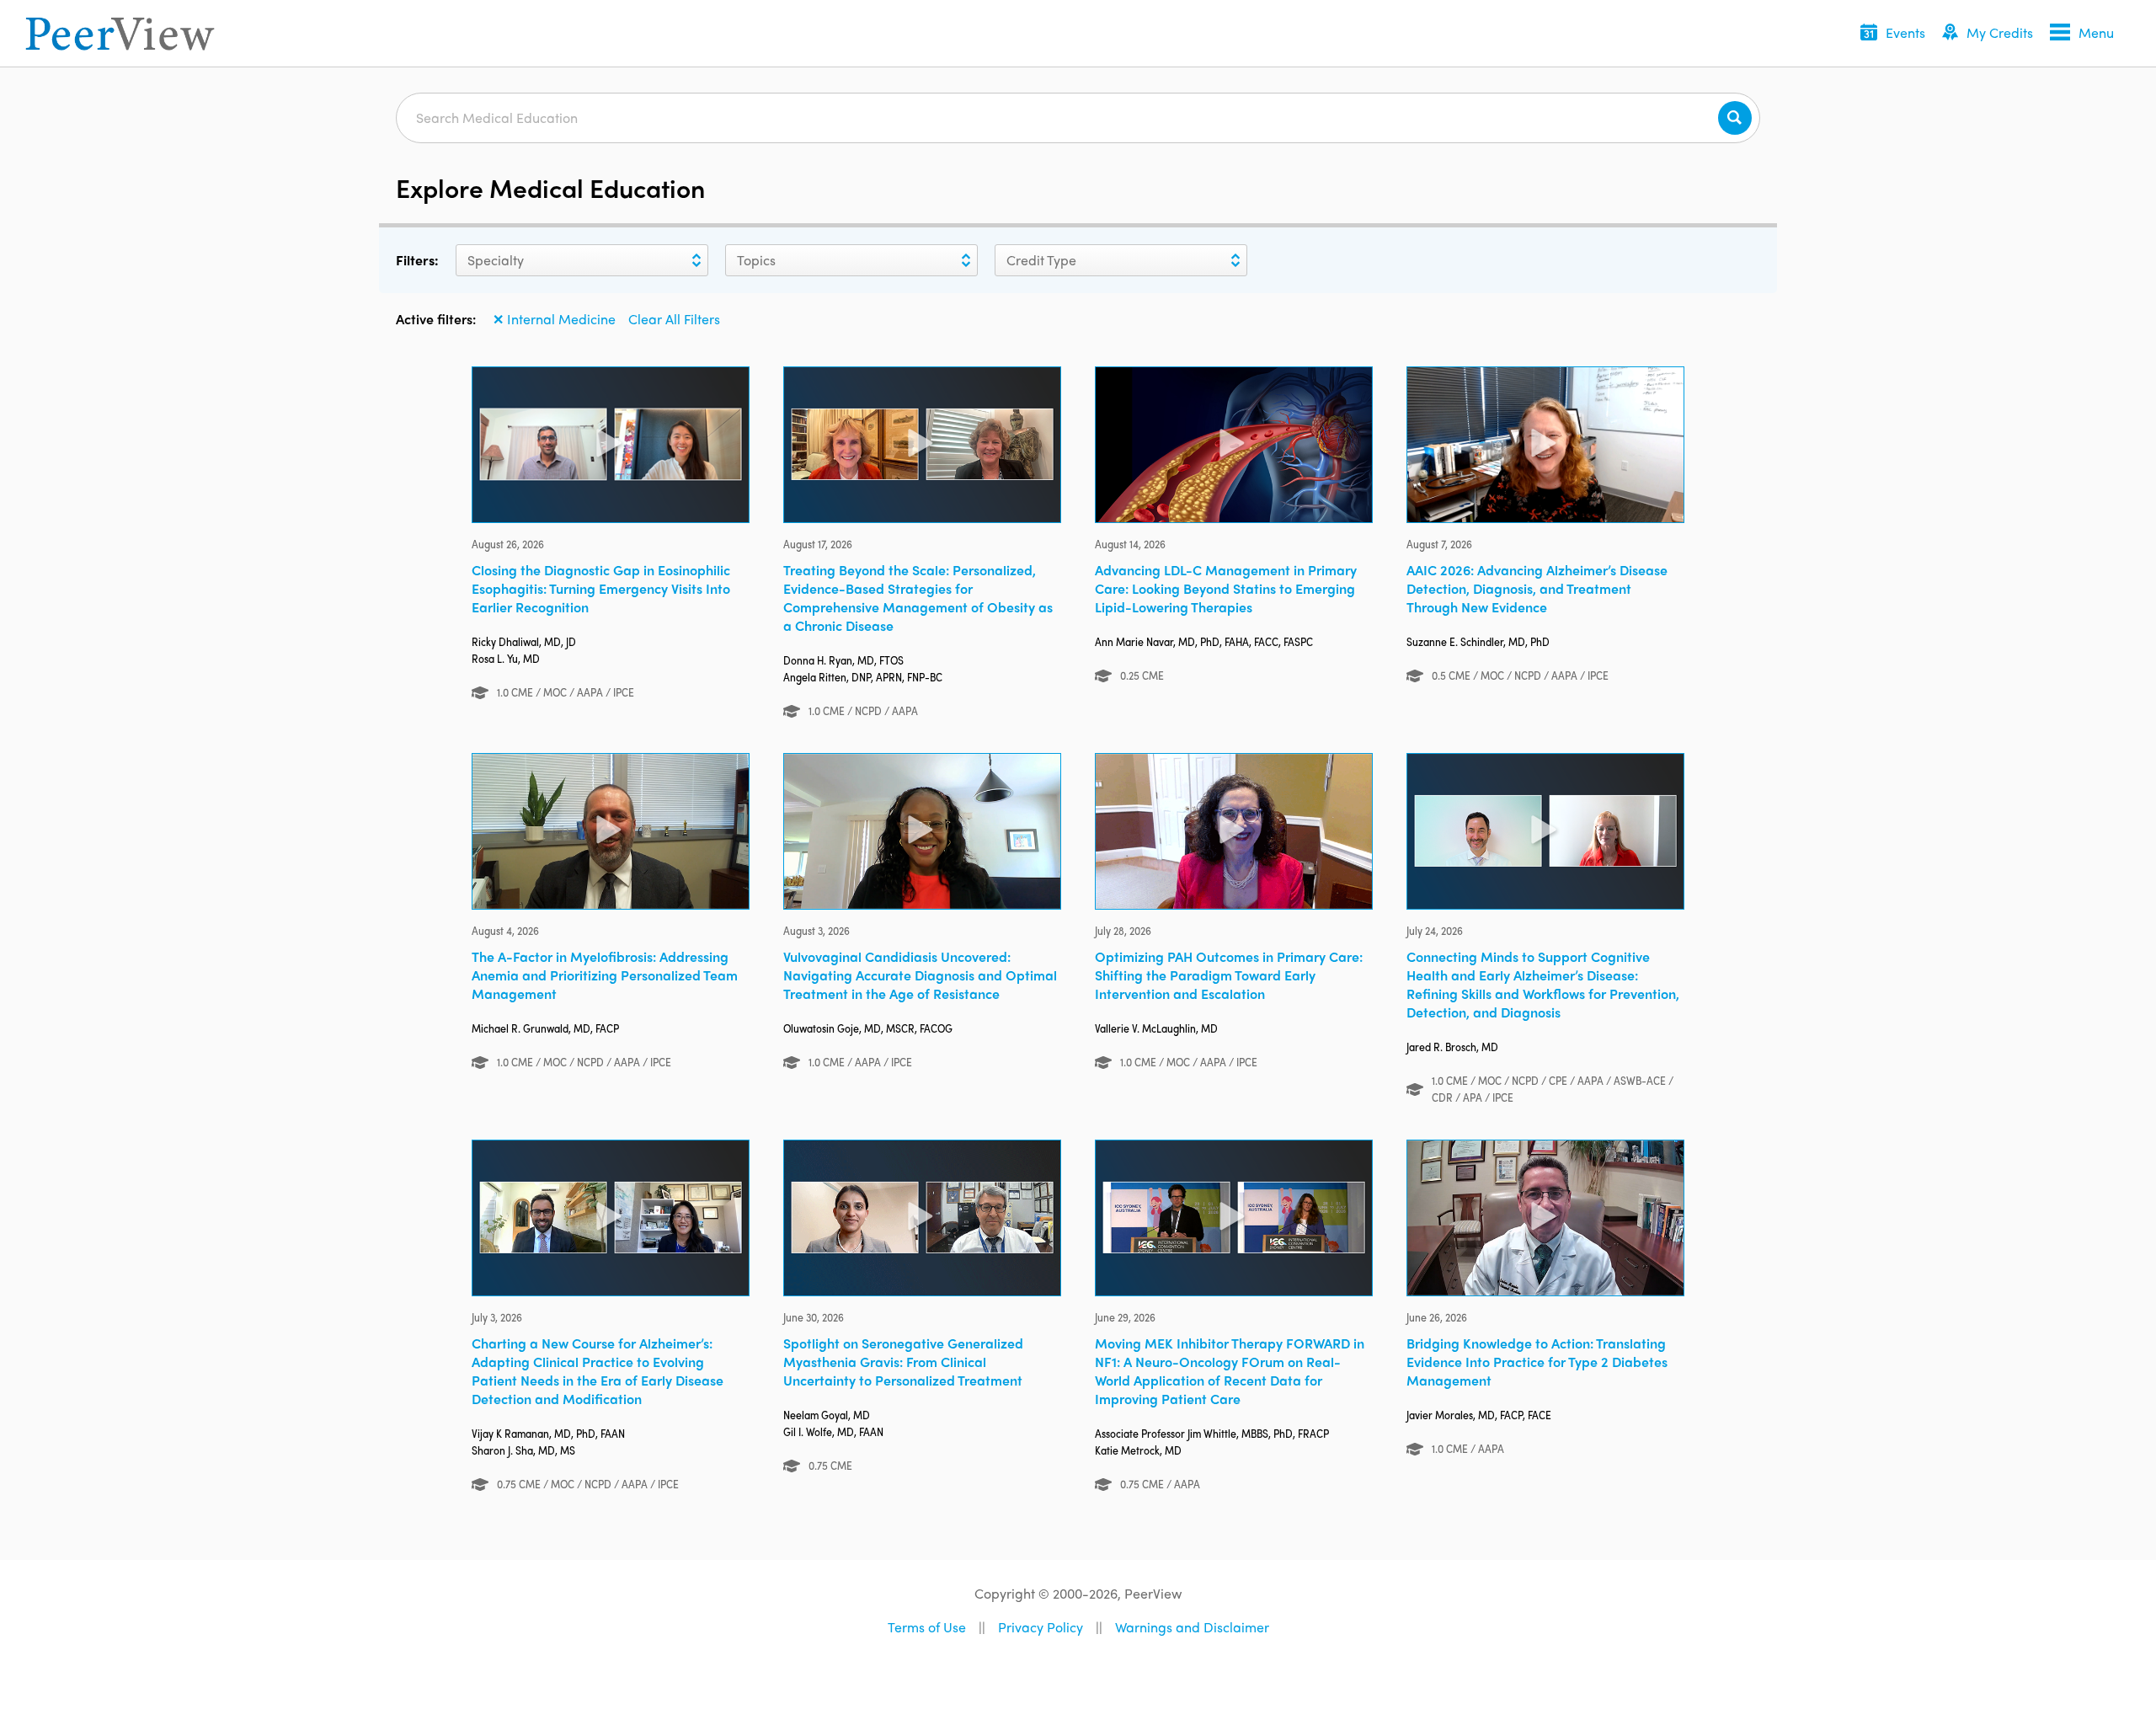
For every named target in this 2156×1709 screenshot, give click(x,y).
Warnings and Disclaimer (1192, 1627)
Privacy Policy (1041, 1627)
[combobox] (467, 260)
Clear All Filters (674, 319)
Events (1905, 32)
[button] (1893, 34)
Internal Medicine (554, 319)
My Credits (2000, 32)
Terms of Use (927, 1627)
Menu (2096, 32)
